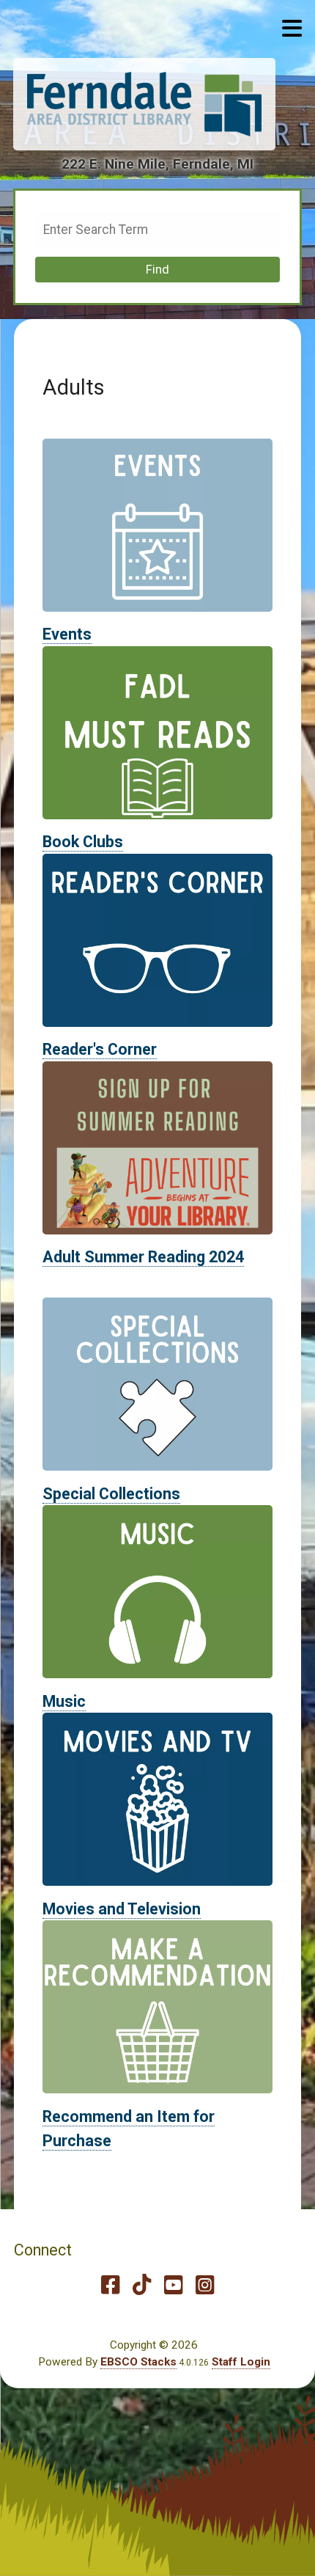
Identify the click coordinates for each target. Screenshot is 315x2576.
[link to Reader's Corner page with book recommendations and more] (158, 940)
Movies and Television (122, 1909)
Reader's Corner (100, 1049)
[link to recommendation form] (158, 2006)
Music (64, 1701)
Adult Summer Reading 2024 (143, 1257)
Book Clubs (83, 842)
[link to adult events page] (158, 524)
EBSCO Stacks (138, 2362)
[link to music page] (158, 1591)
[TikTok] (142, 2285)
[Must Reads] (158, 732)
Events (67, 634)
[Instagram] (205, 2285)
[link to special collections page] (158, 1383)
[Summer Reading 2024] (158, 1147)
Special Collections (111, 1494)
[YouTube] (173, 2285)
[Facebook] (110, 2285)
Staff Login (241, 2362)
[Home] (144, 104)
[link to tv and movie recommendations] (158, 1799)
